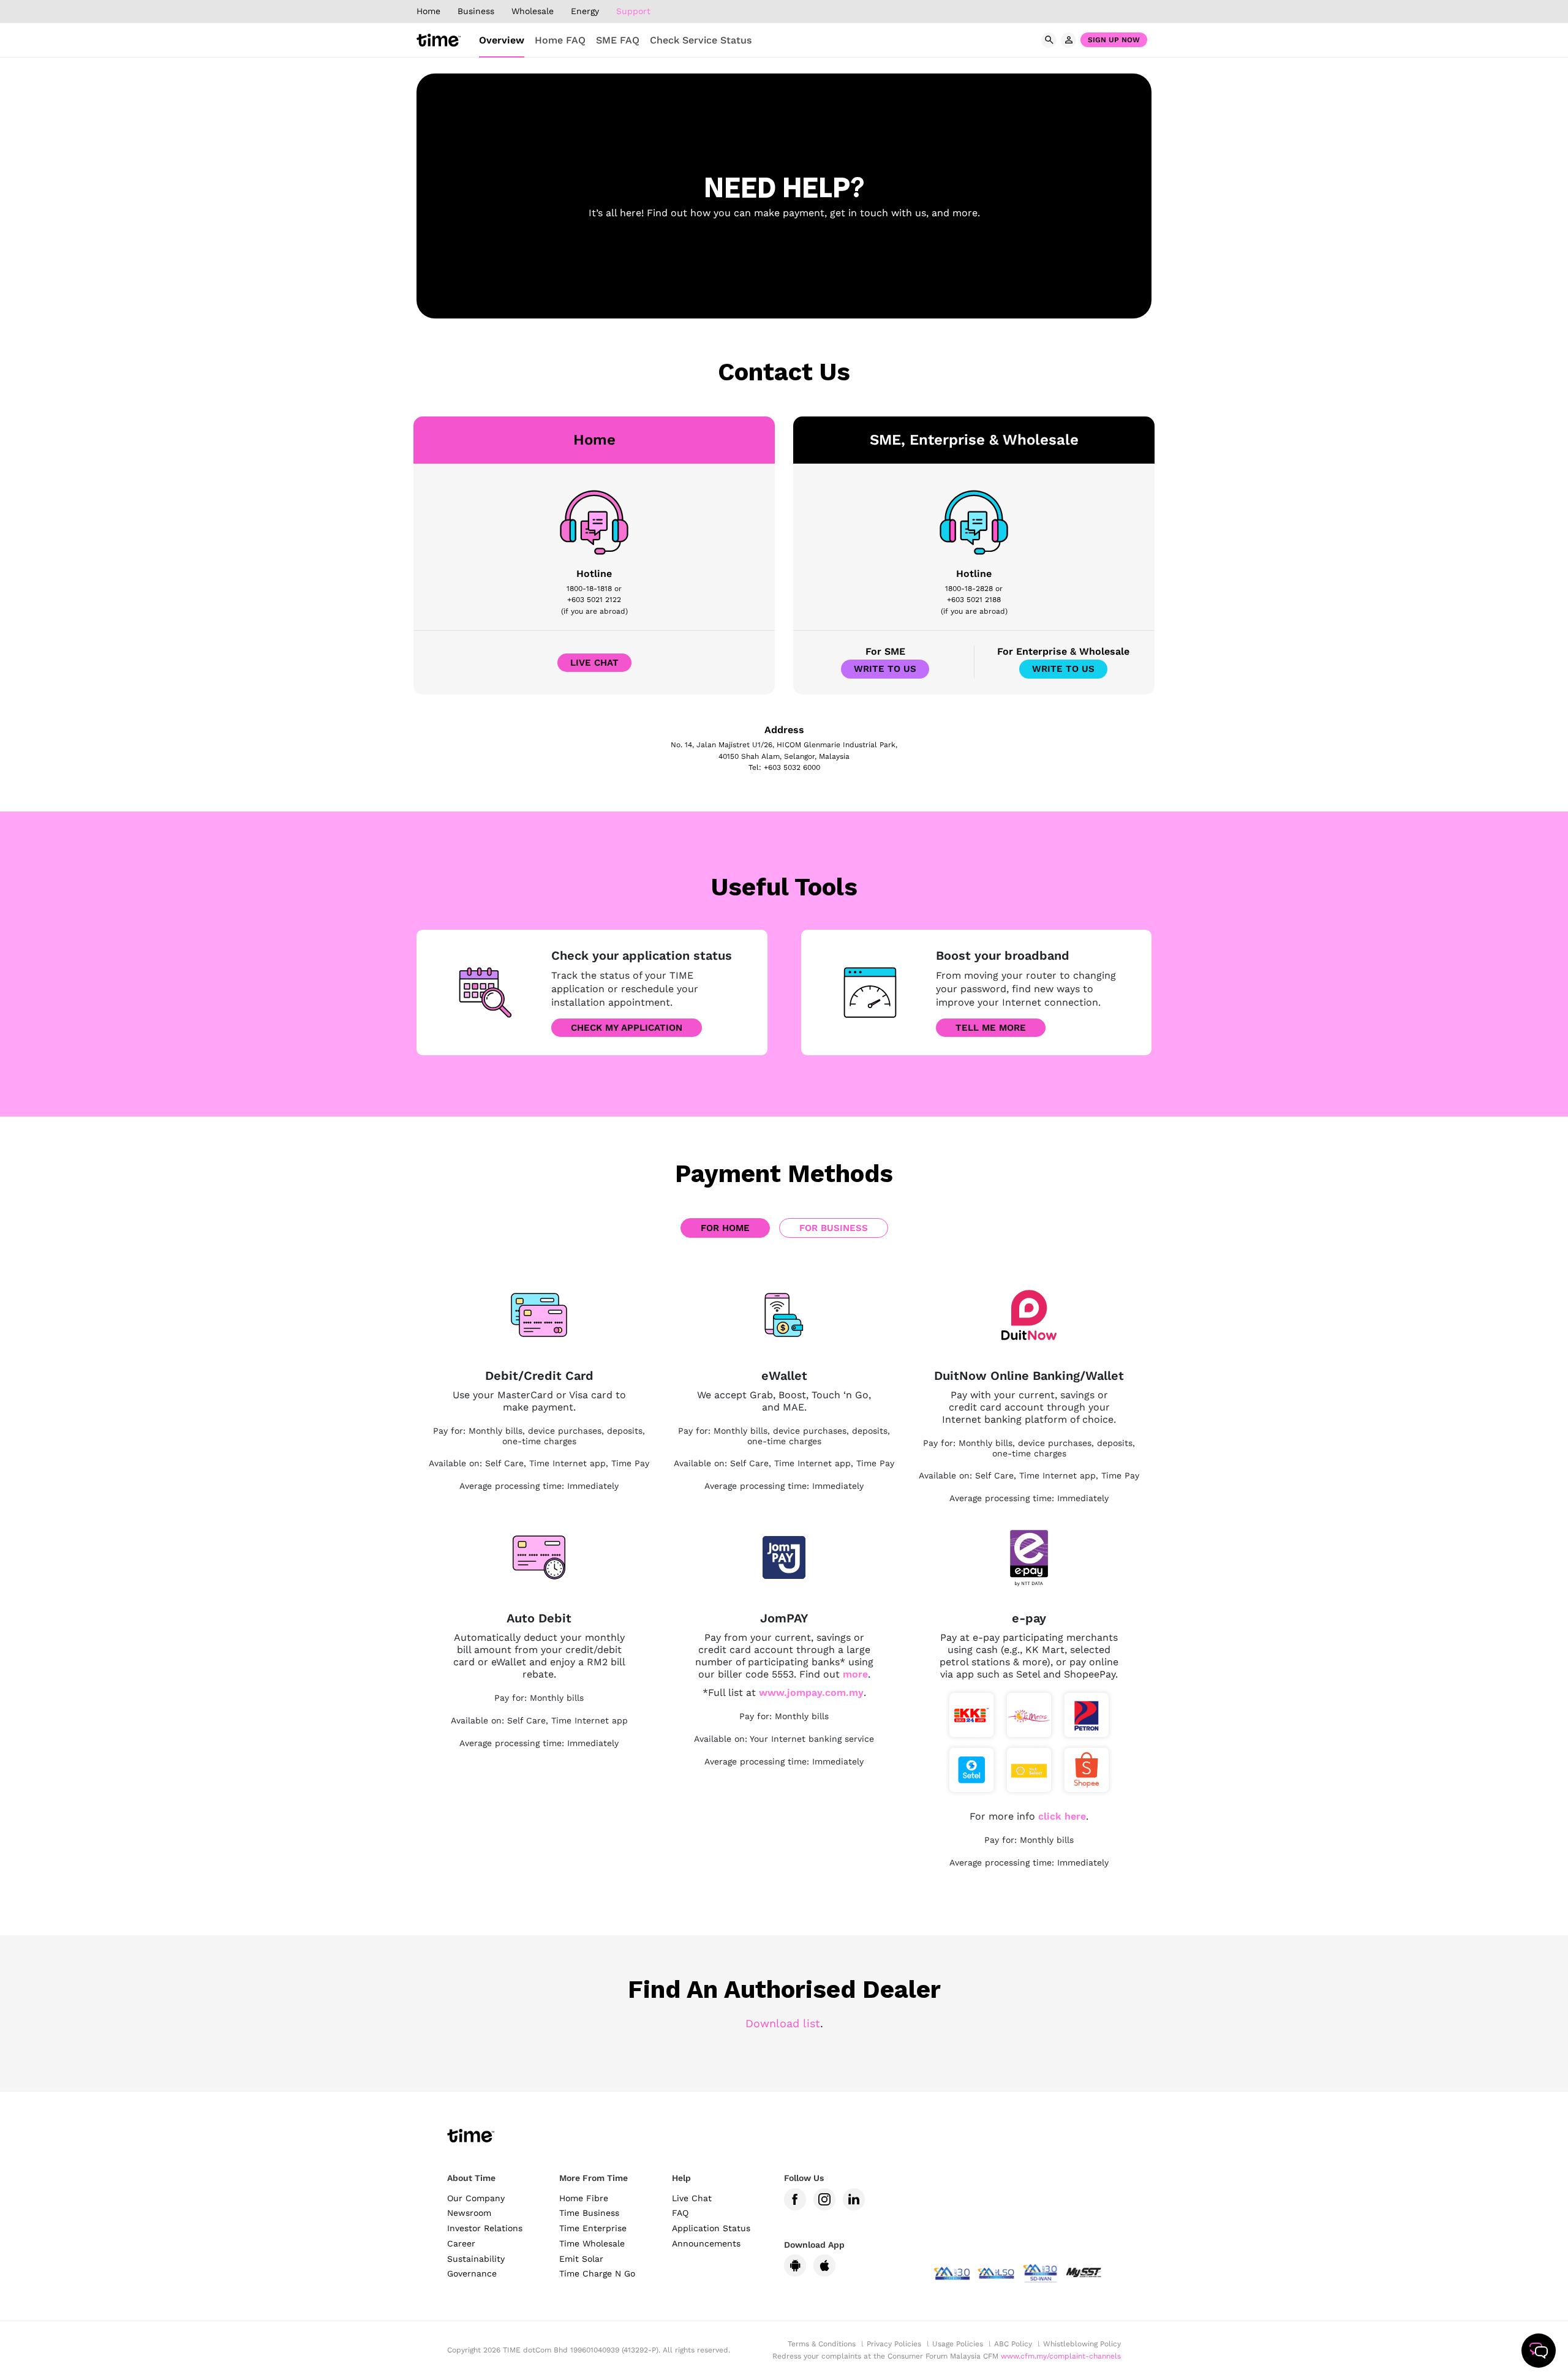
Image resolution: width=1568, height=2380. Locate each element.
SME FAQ (618, 40)
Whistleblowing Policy (1082, 2344)
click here (1062, 1816)
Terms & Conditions (822, 2344)
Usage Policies (958, 2344)
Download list (783, 2023)
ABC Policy (1013, 2344)
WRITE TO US (885, 669)
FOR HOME (725, 1228)
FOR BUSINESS (834, 1228)
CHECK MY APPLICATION (627, 1028)
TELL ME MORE (991, 1028)
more (855, 1674)
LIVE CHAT (594, 663)
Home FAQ (560, 40)
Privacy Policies (894, 2344)
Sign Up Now (1114, 40)
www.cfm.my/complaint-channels (1061, 2356)
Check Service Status (701, 40)
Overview (502, 40)
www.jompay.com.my (811, 1693)
